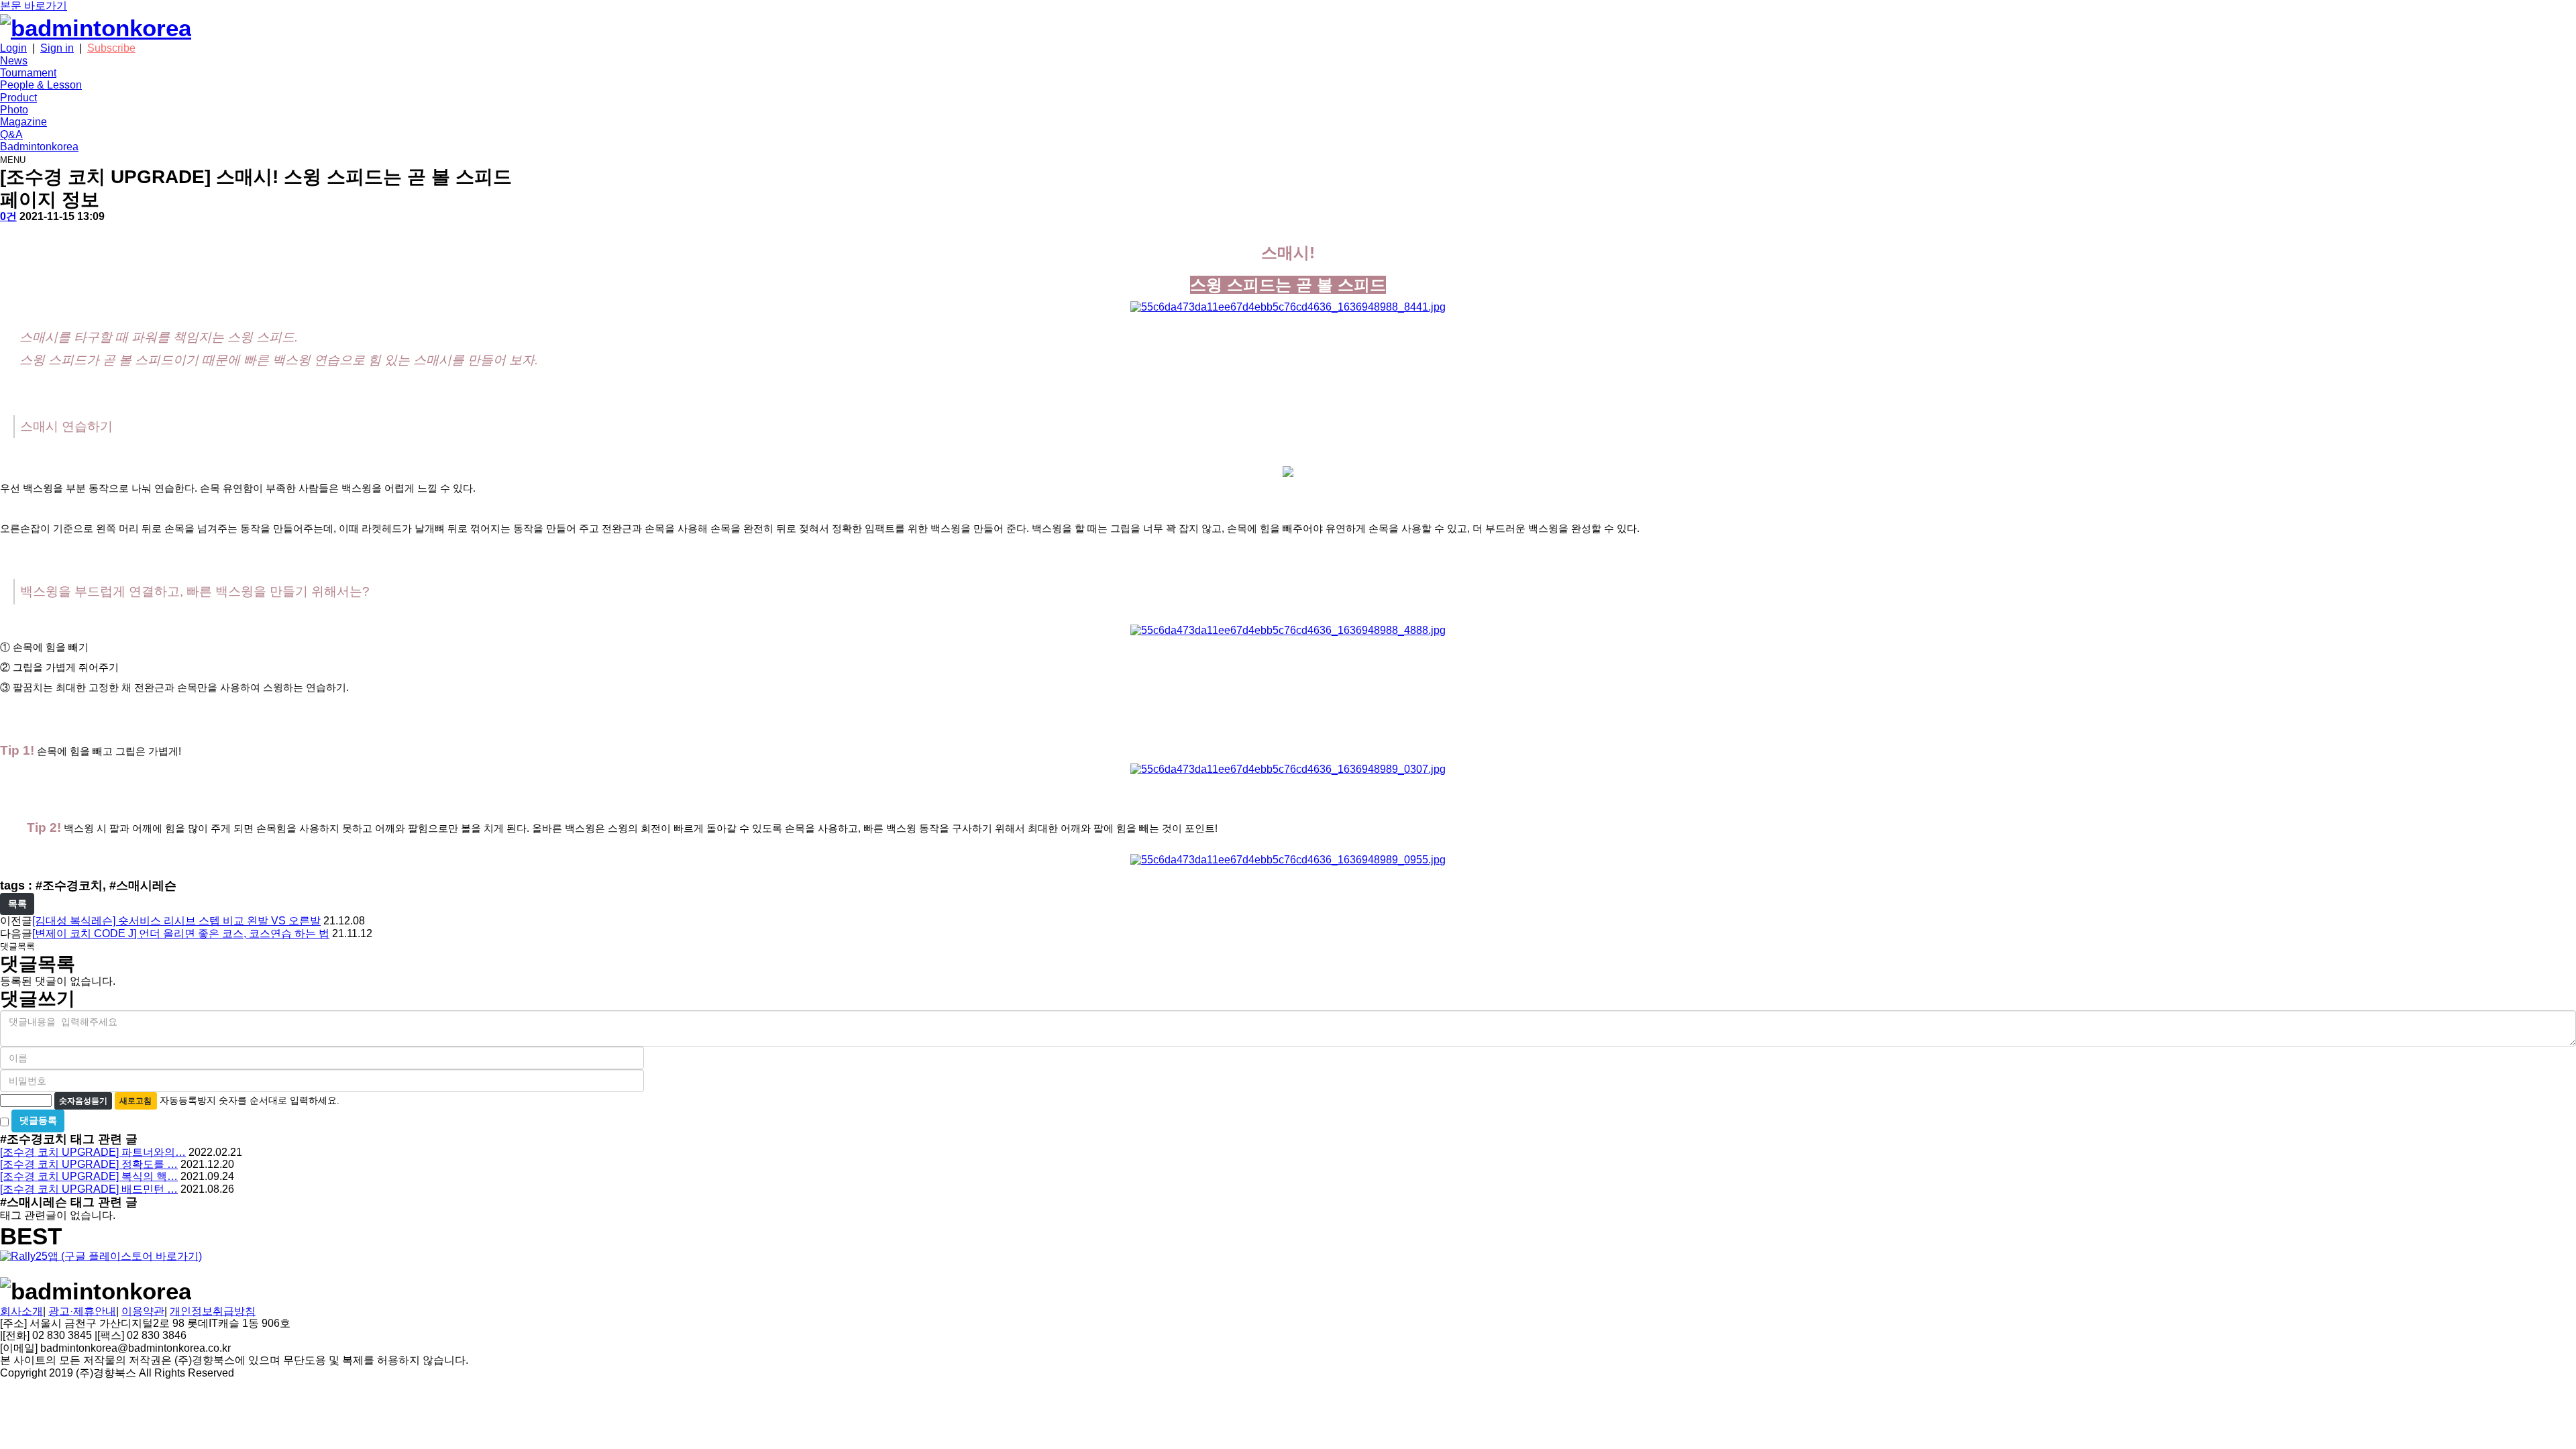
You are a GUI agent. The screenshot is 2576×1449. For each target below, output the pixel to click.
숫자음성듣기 (83, 1101)
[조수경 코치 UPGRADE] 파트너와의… (93, 1152)
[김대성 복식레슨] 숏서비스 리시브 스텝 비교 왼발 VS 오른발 (176, 921)
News (14, 61)
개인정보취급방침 (213, 1311)
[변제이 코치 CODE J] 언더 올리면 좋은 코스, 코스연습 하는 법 (181, 933)
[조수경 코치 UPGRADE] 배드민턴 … (89, 1189)
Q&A (11, 135)
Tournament (28, 73)
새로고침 (136, 1101)
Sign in (57, 48)
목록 (17, 904)
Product (18, 98)
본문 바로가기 (34, 6)
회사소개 (21, 1311)
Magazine (23, 122)
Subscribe (111, 48)
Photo (14, 110)
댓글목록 (17, 946)
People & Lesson (41, 85)
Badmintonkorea (39, 147)
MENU (13, 160)
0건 (8, 216)
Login (13, 48)
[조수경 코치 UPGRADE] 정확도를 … (89, 1164)
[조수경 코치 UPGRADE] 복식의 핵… (89, 1176)
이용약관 (143, 1311)
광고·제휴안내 (82, 1311)
